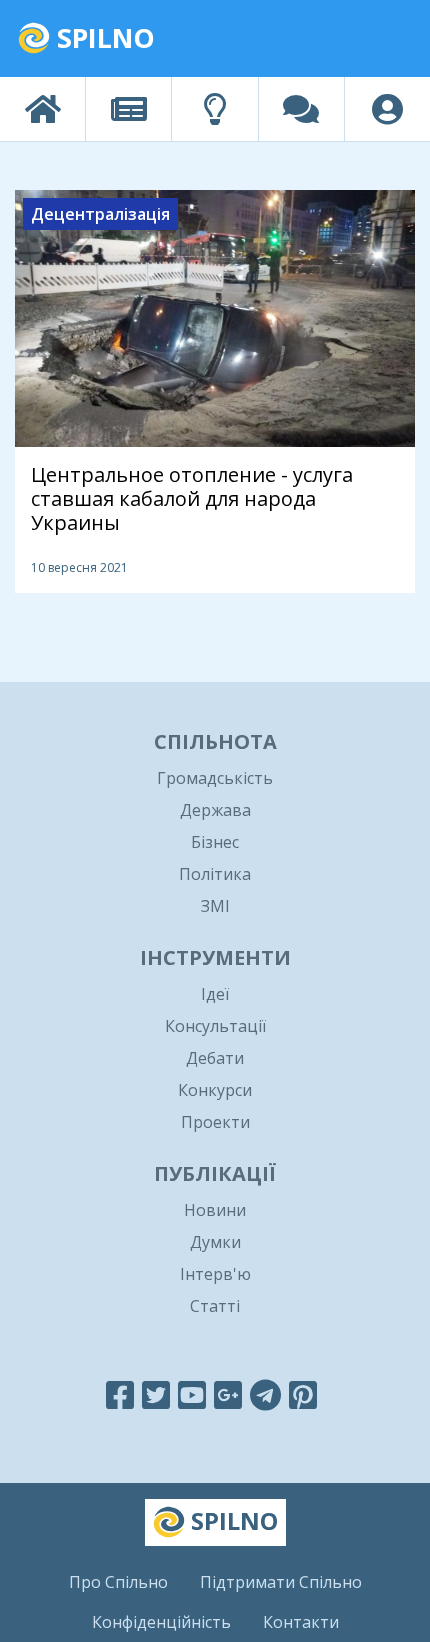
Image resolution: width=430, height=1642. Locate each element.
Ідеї (215, 994)
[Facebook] (120, 1394)
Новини (215, 1210)
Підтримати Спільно (281, 1582)
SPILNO (102, 37)
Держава (215, 810)
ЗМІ (215, 906)
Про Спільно (118, 1582)
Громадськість (215, 778)
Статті (215, 1306)
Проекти (215, 1122)
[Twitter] (156, 1394)
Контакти (301, 1622)
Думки (215, 1242)
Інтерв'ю (215, 1274)
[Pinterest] (303, 1394)
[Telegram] (265, 1394)
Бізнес (215, 842)
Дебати (215, 1058)
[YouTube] (192, 1394)
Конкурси (215, 1090)
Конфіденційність (161, 1622)
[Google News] (228, 1394)
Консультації (215, 1026)
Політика (215, 874)
